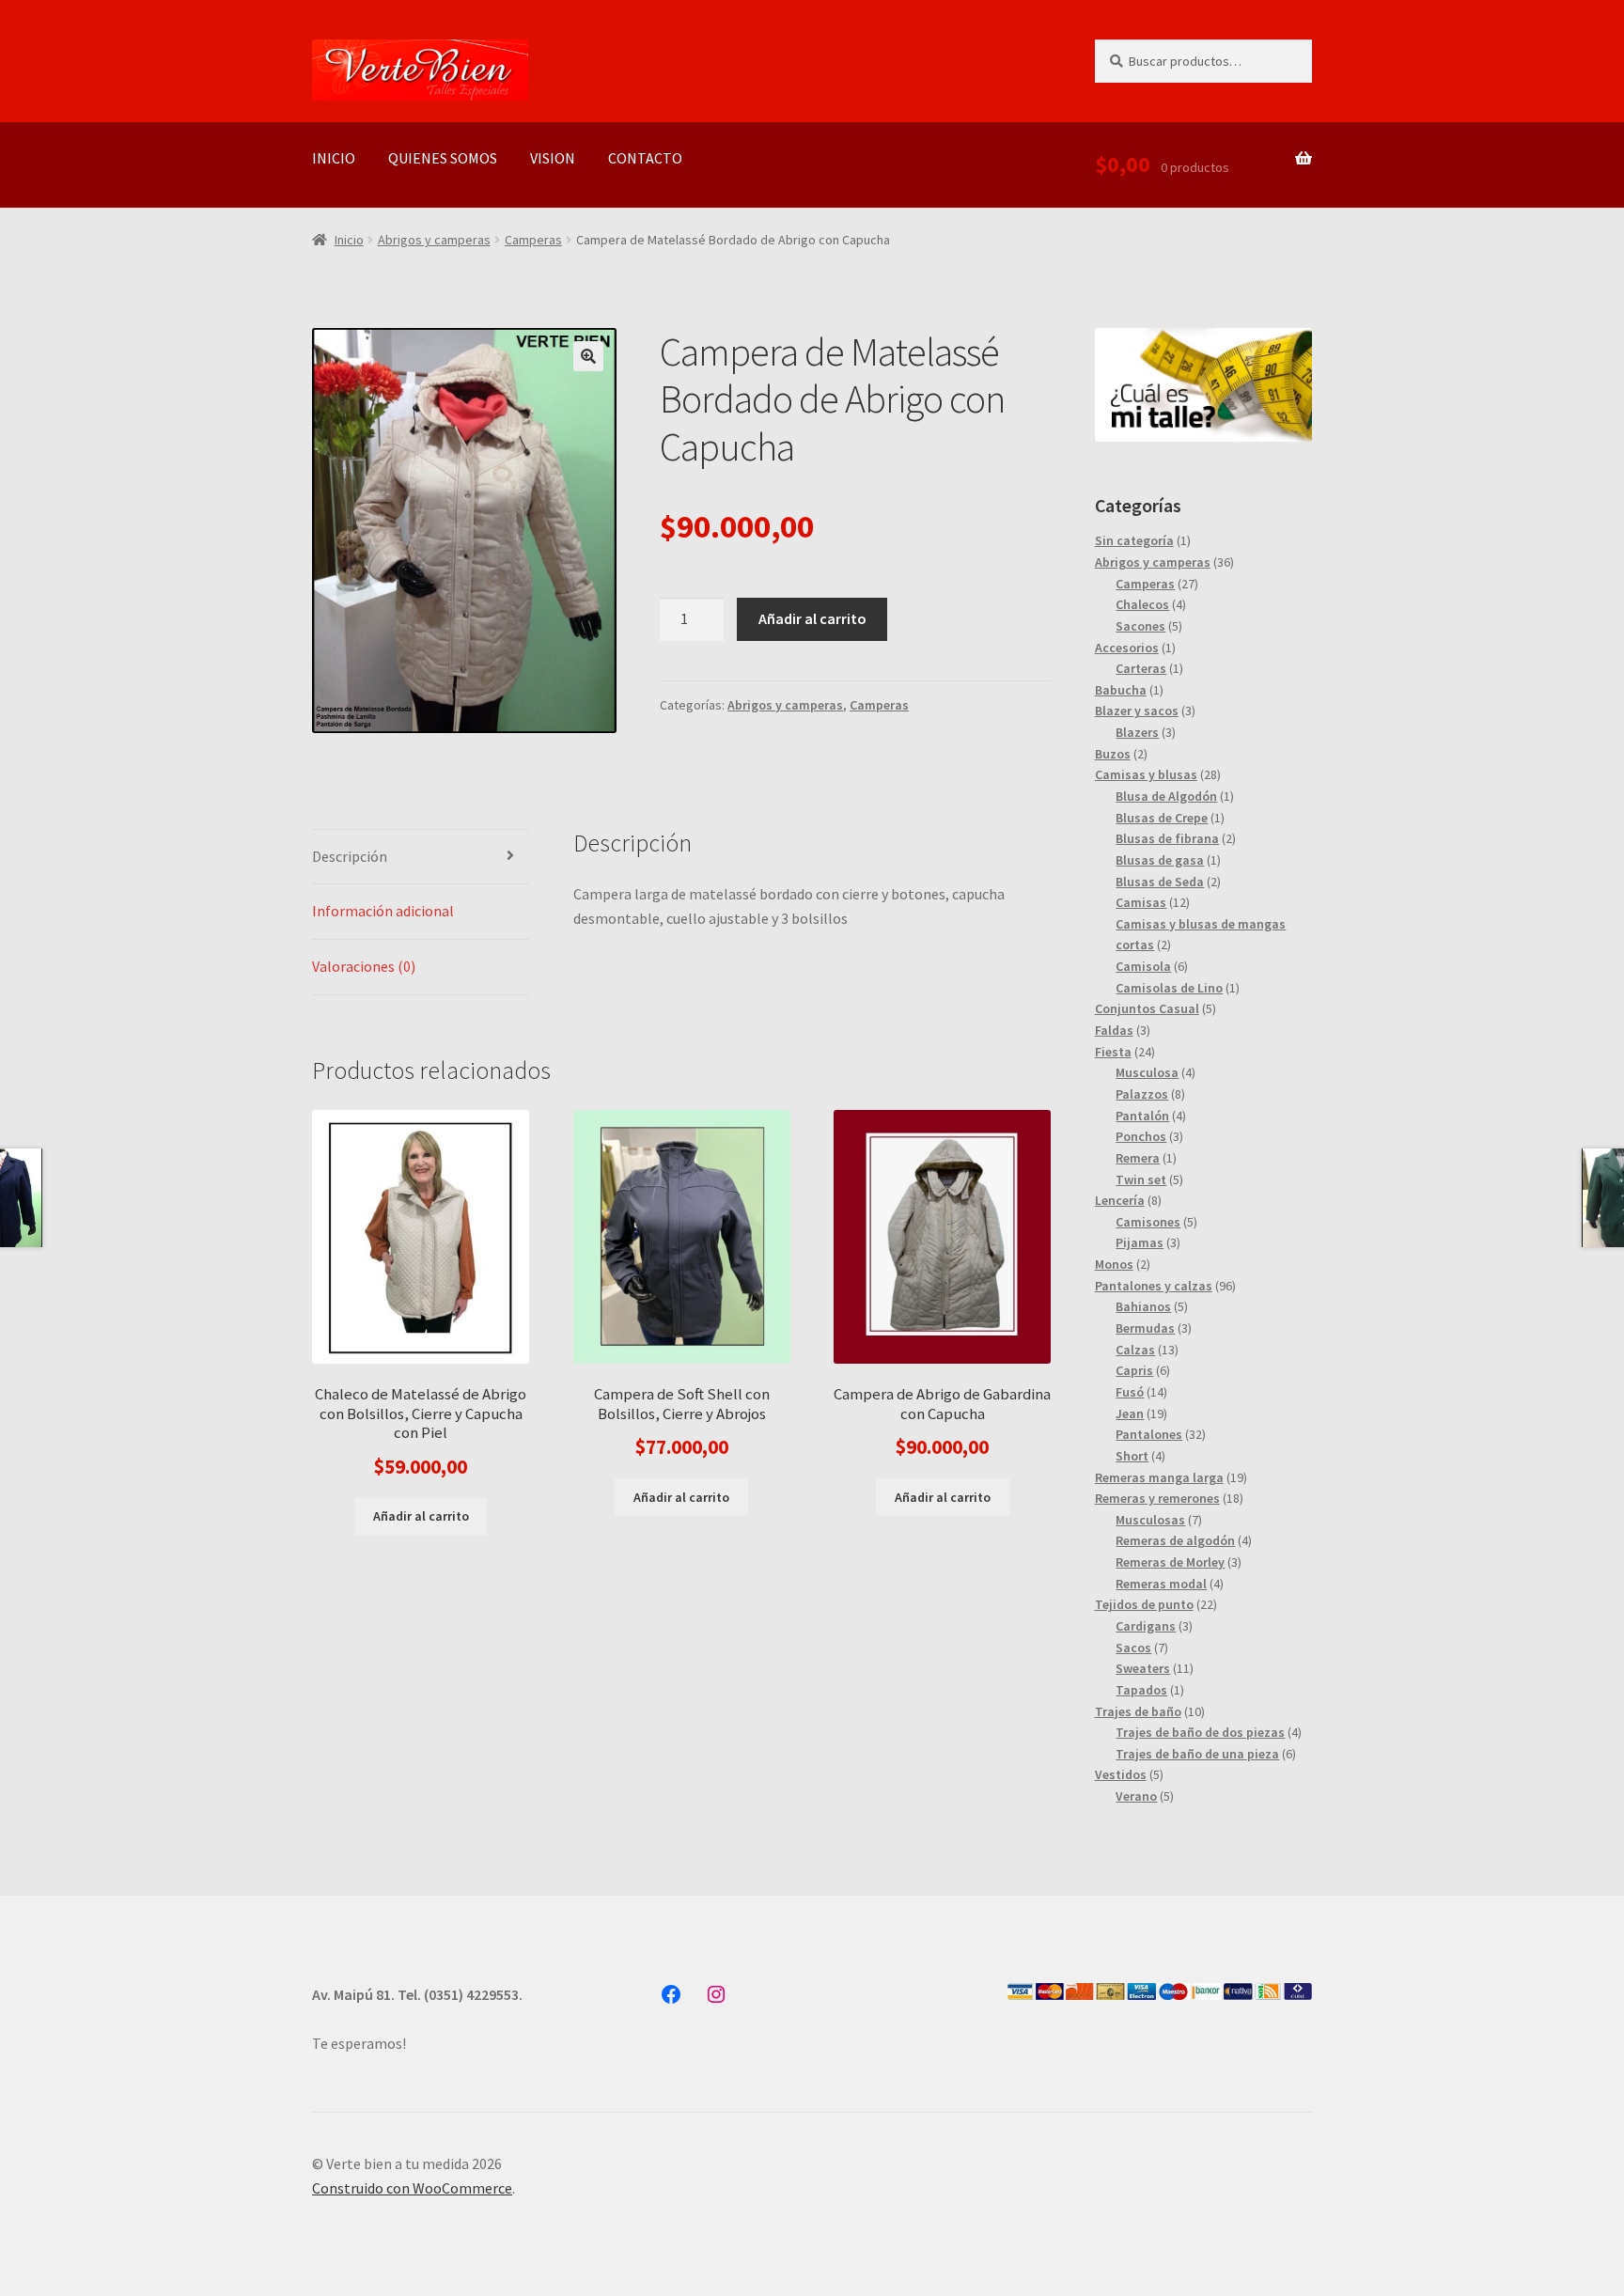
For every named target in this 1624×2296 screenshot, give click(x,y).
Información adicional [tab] (383, 911)
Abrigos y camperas (434, 240)
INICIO (334, 158)
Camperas (533, 240)
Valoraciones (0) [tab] (364, 966)
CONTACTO (645, 158)
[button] (588, 356)
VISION (553, 158)
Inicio (349, 240)
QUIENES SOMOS (443, 158)
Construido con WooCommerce (412, 2188)
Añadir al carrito (812, 618)
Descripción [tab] (350, 856)
